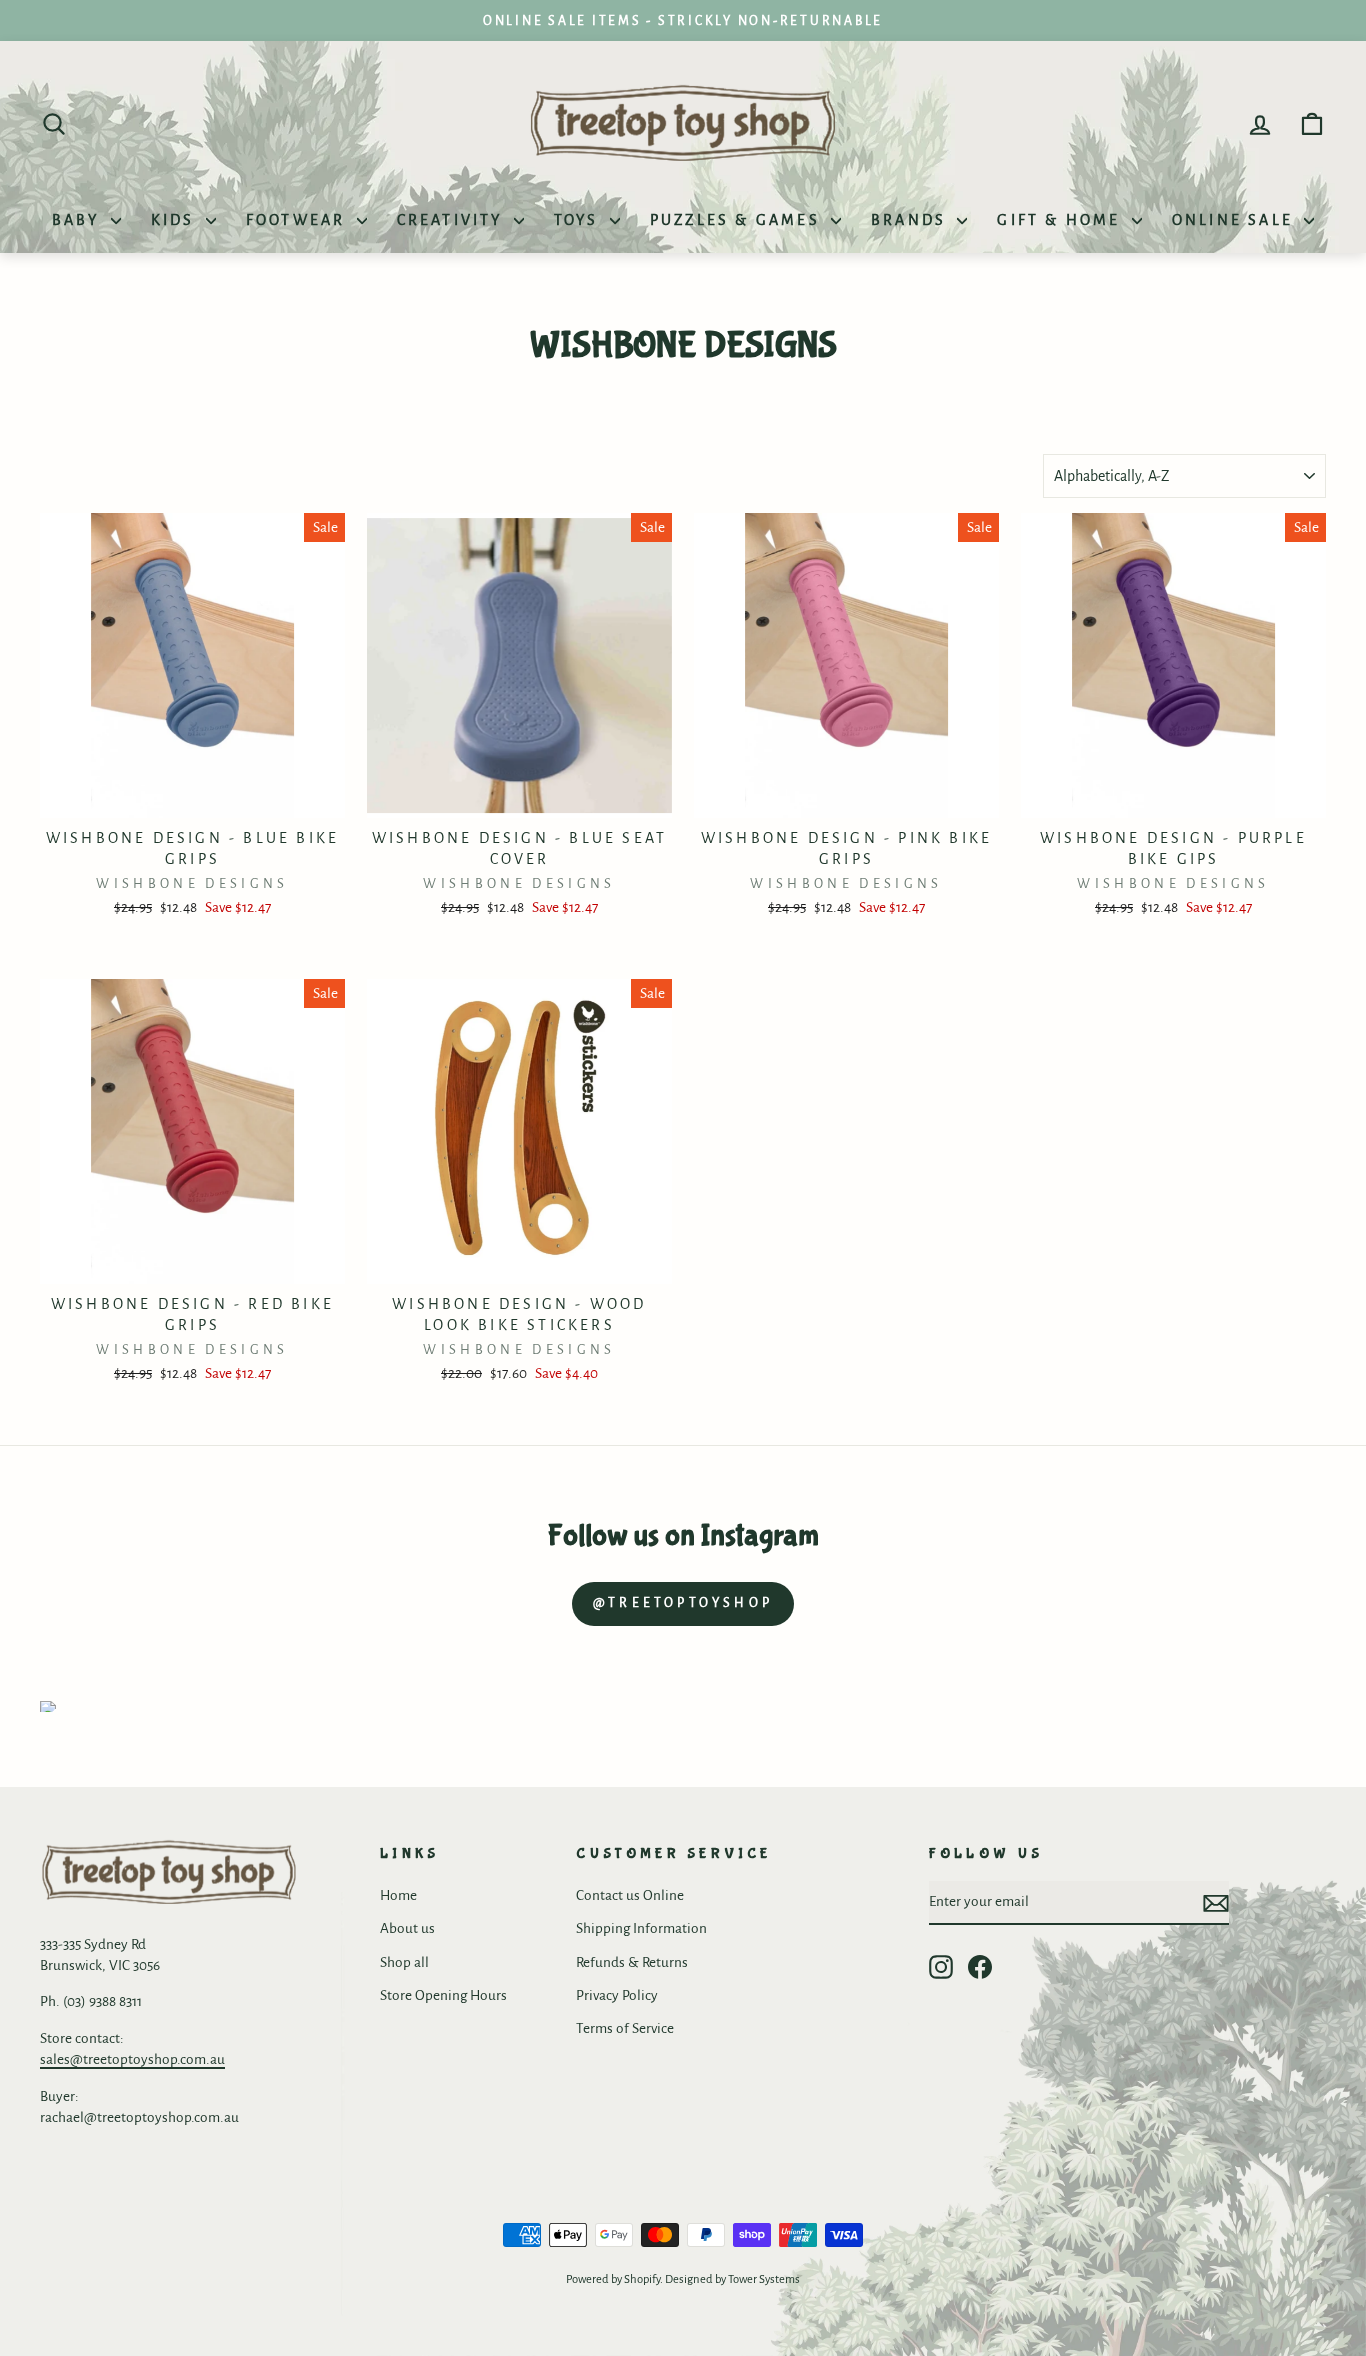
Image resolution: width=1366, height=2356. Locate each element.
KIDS (176, 220)
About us (407, 1928)
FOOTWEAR (299, 220)
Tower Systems (764, 2279)
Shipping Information (641, 1928)
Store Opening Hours (443, 1995)
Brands (911, 220)
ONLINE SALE (1235, 220)
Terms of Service (625, 2028)
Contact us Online (630, 1895)
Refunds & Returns (632, 1962)
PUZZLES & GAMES (738, 220)
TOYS (579, 220)
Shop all (404, 1962)
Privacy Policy (617, 1995)
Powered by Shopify (613, 2279)
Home (398, 1895)
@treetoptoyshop (683, 1603)
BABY (79, 220)
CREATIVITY (453, 220)
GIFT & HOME (1061, 220)
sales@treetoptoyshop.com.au (132, 2059)
